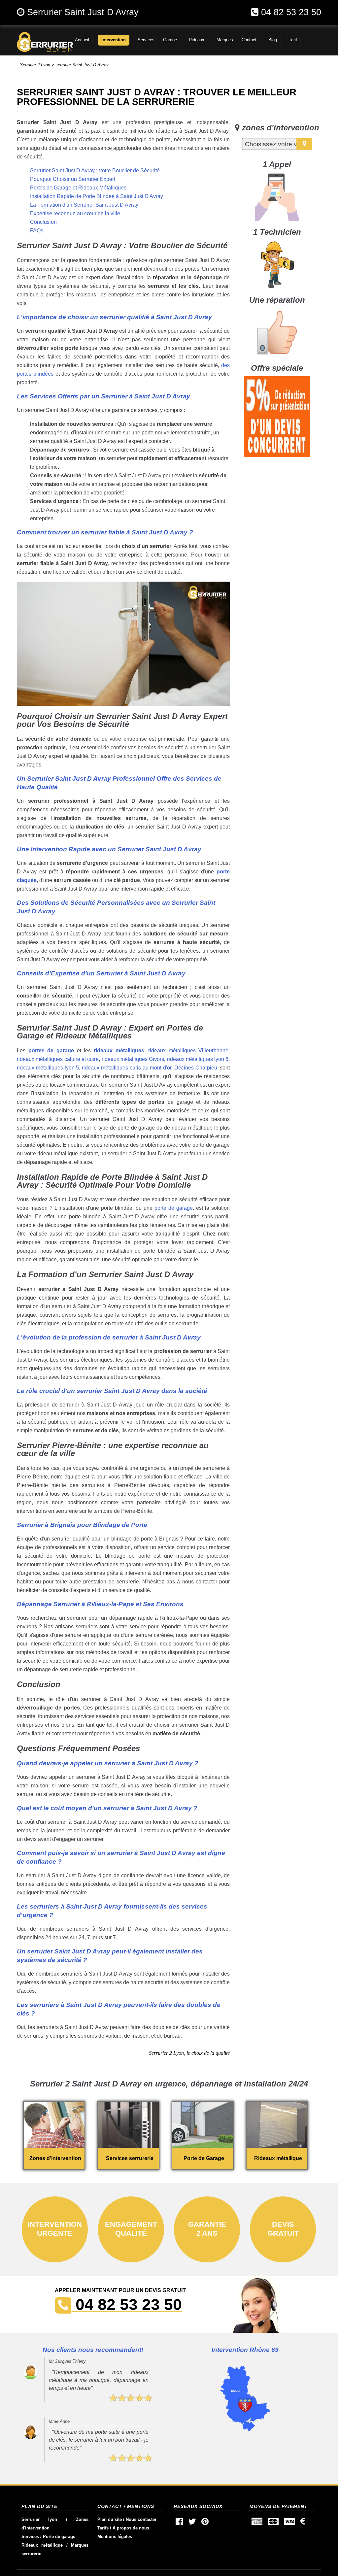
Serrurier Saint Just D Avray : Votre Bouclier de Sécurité (95, 170)
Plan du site (110, 2519)
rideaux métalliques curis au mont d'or (127, 1068)
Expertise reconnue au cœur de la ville (75, 213)
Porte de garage (59, 2537)
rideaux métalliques (119, 1051)
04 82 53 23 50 (291, 12)
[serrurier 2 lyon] (32, 42)
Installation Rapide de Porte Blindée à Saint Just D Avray (97, 196)
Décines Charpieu (196, 1068)
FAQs (37, 231)
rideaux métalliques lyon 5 (48, 1068)
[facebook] (179, 2523)
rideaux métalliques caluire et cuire (58, 1059)
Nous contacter (141, 2519)
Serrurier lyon (39, 2519)
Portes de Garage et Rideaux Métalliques (78, 188)
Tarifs (103, 2528)
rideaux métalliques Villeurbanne (188, 1051)
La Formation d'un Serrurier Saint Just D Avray (84, 205)
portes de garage (51, 1051)
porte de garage (174, 1208)
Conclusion (43, 222)
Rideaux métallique (42, 2545)
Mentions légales (115, 2537)
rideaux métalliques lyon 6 (198, 1059)
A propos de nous (131, 2528)
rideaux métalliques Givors (133, 1059)
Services (30, 2537)
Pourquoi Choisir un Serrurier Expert (73, 179)
